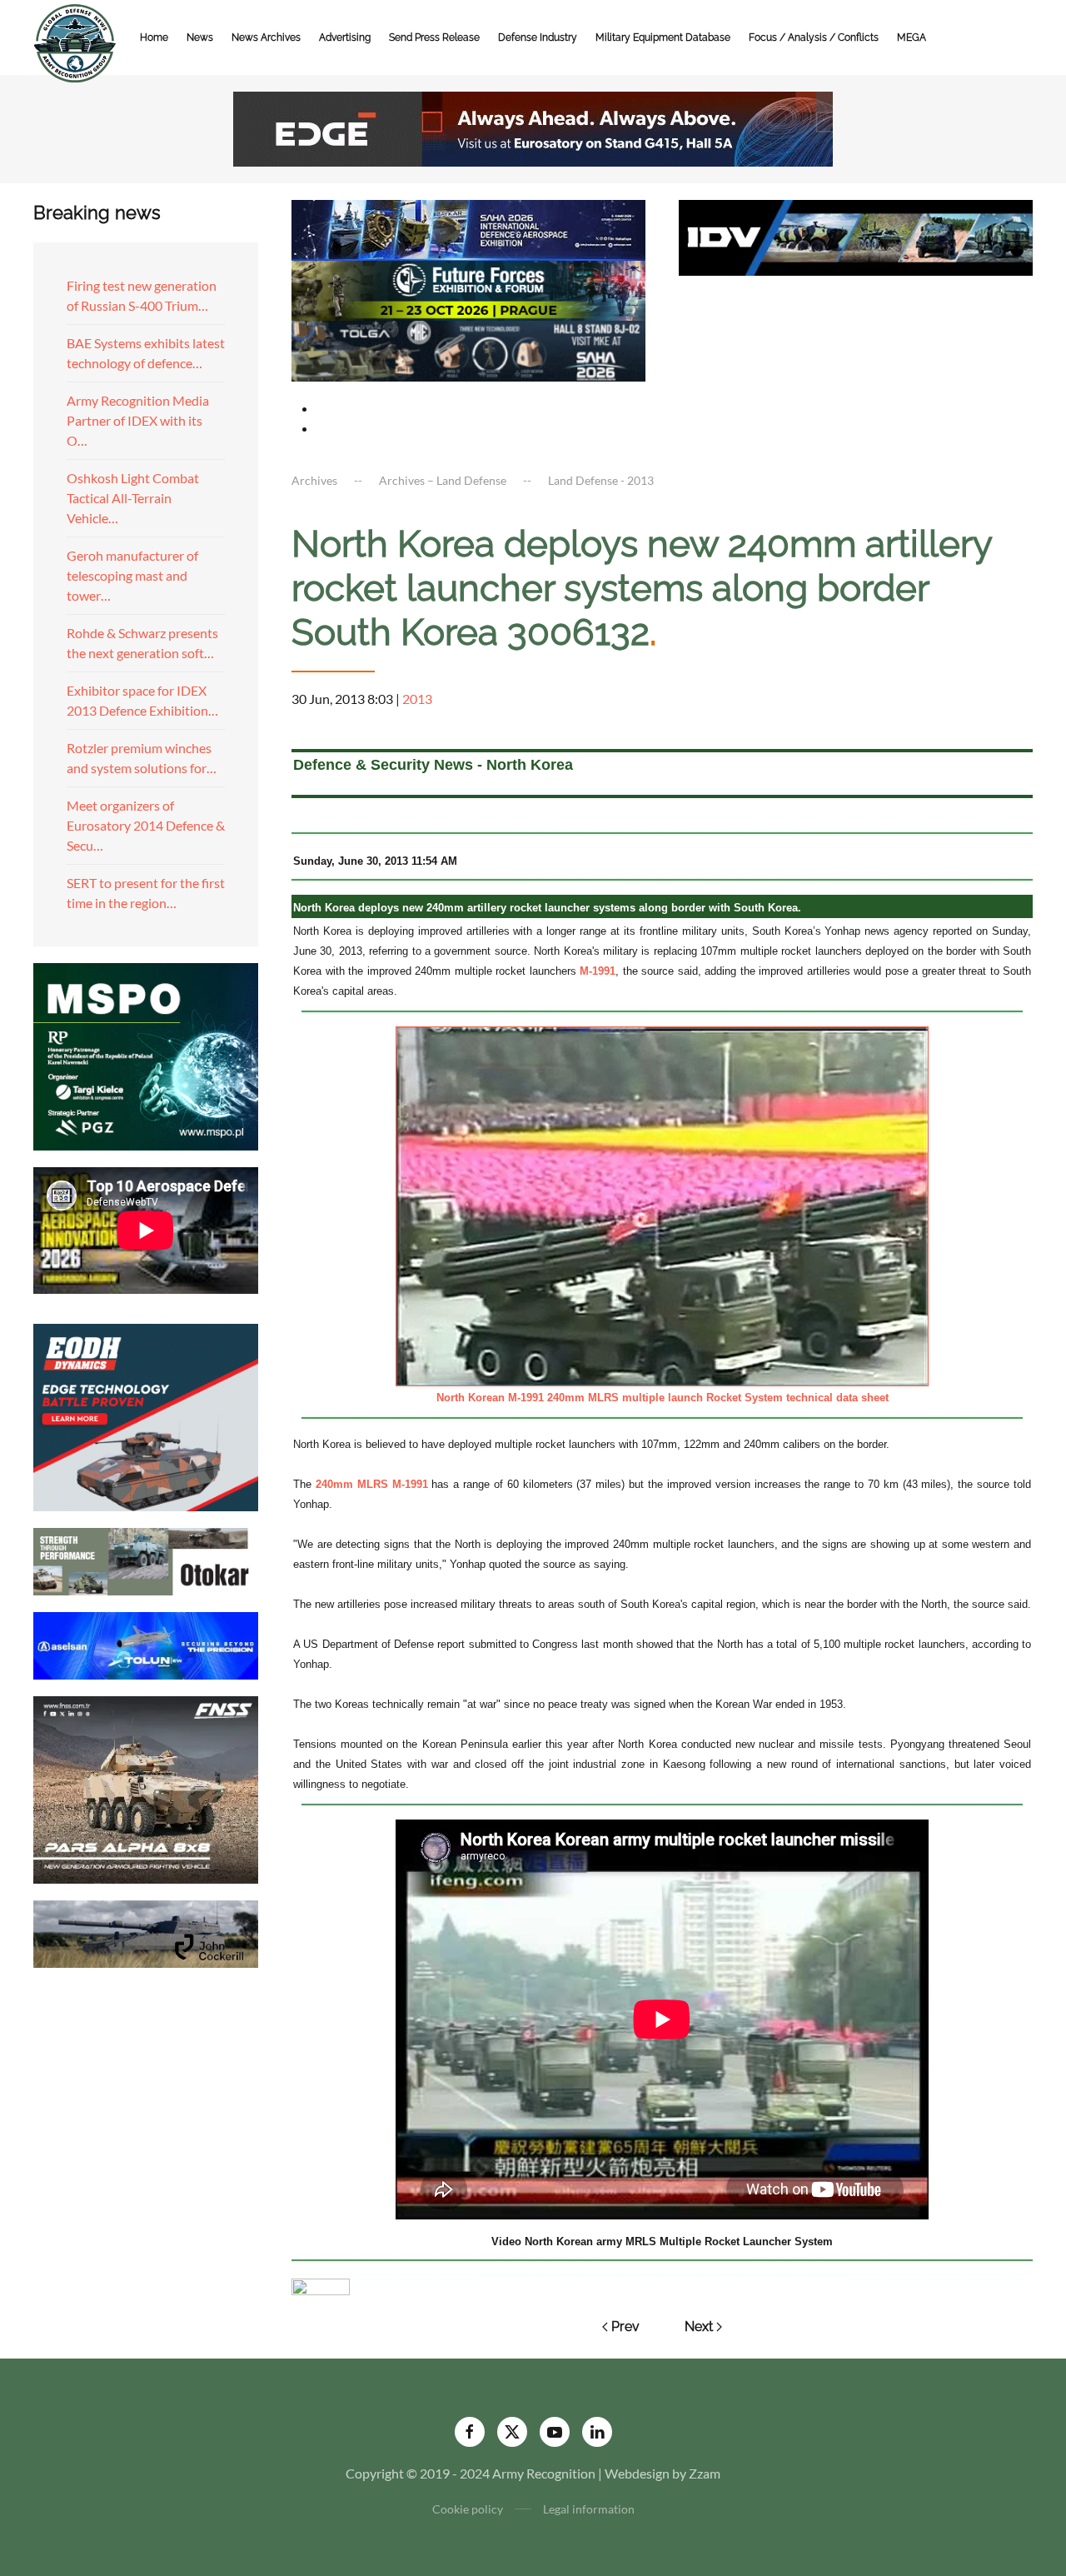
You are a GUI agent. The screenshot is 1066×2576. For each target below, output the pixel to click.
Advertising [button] (345, 37)
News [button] (200, 37)
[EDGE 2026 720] (533, 127)
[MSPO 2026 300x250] (146, 1054)
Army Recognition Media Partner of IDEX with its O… (138, 420)
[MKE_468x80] (468, 349)
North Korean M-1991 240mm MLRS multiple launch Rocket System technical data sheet (663, 1398)
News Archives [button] (266, 37)
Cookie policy (468, 2509)
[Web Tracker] (321, 2285)
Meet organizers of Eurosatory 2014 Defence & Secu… (146, 825)
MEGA (912, 37)
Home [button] (154, 37)
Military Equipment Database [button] (663, 37)
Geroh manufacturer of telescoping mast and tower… (132, 575)
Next (699, 2326)
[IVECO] (856, 235)
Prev (625, 2326)
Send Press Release (434, 37)
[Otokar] (146, 1559)
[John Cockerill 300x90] (146, 1932)
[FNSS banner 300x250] (146, 1787)
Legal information (589, 2509)
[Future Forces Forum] (468, 289)
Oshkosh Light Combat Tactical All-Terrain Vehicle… (133, 498)
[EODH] (146, 1415)
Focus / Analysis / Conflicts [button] (814, 37)
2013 (417, 699)
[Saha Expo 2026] (468, 228)
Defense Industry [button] (538, 37)
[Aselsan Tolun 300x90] (146, 1643)
